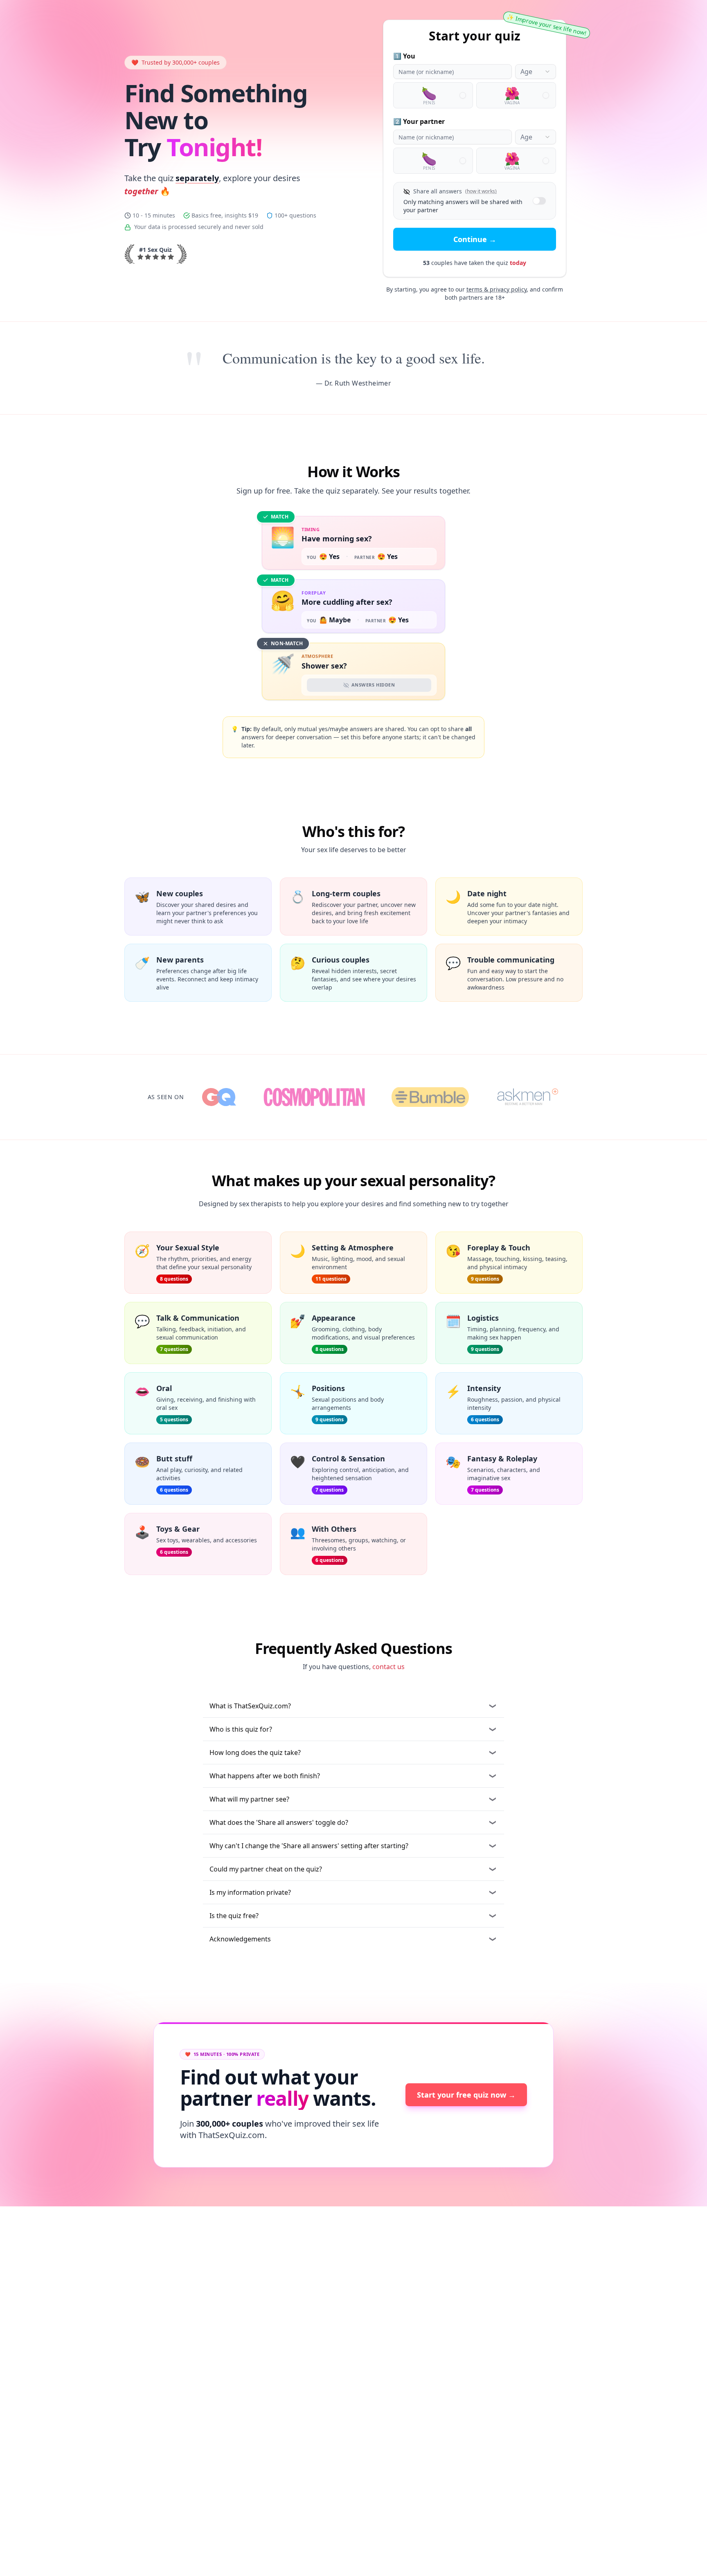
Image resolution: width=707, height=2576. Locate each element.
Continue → (475, 239)
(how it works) (481, 191)
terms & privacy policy (496, 289)
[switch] (539, 201)
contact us (388, 1667)
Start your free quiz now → (466, 2095)
